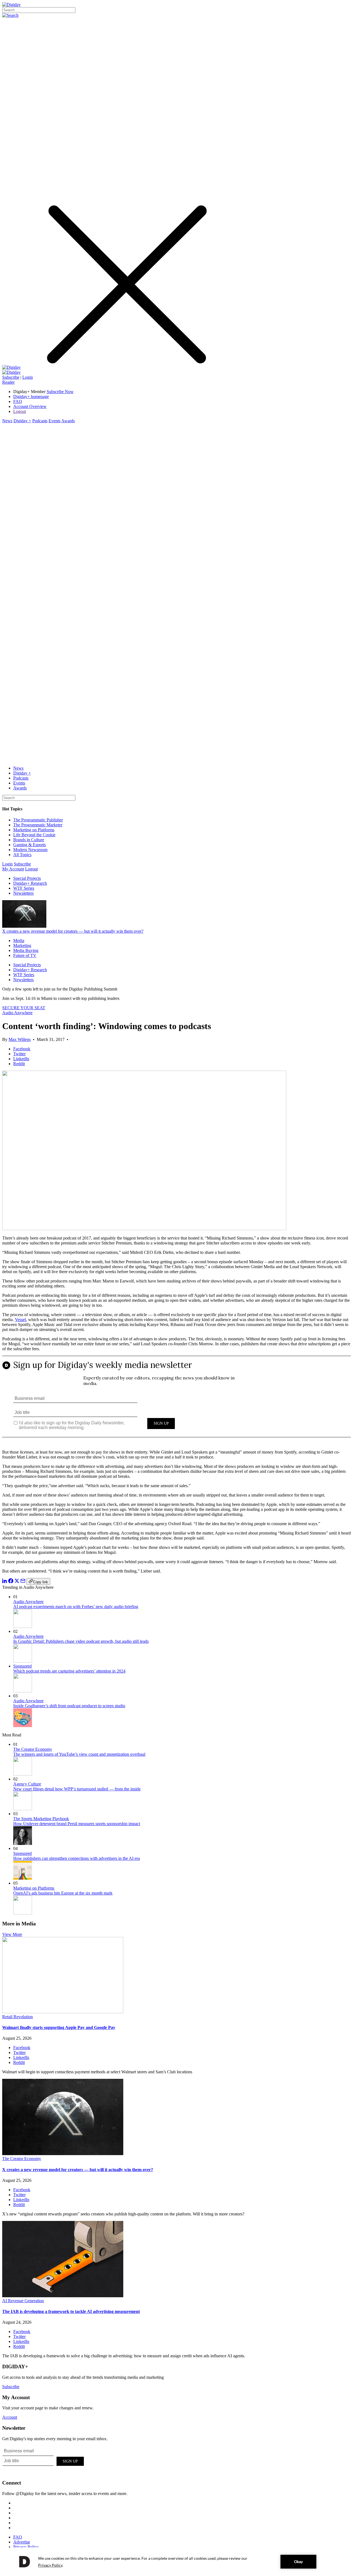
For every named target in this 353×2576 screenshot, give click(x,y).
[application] (176, 2562)
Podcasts (40, 421)
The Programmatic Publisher (38, 820)
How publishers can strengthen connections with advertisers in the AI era (77, 1858)
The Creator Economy (33, 1749)
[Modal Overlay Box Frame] (176, 1401)
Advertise (22, 2542)
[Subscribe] (11, 372)
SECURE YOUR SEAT (24, 1008)
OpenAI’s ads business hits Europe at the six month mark (63, 1893)
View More (12, 1934)
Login (28, 377)
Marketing (22, 945)
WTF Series (24, 888)
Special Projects (27, 878)
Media (19, 941)
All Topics (22, 855)
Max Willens (20, 1039)
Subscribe (11, 377)
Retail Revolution (18, 2017)
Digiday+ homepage (31, 397)
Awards (68, 421)
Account (10, 2417)
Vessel (20, 1320)
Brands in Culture (29, 840)
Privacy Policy (26, 2547)
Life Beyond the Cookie (34, 835)
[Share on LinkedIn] (5, 1582)
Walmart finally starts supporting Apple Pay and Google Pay (59, 2027)
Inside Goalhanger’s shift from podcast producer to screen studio (69, 1706)
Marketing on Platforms (34, 830)
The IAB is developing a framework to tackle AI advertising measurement (71, 2311)
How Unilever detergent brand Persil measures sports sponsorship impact (77, 1824)
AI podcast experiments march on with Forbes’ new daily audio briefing (76, 1607)
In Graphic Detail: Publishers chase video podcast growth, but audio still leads (81, 1641)
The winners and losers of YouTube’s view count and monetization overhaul (79, 1754)
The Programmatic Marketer (38, 825)
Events (54, 421)
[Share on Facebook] (11, 1582)
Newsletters (23, 893)
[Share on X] (17, 1582)
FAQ (18, 401)
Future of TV (25, 955)
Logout (20, 411)
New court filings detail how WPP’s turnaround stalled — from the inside (77, 1789)
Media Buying (26, 950)
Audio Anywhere (17, 1013)
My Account (13, 869)
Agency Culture (27, 1784)
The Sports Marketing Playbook (41, 1819)
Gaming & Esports (30, 845)
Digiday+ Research (30, 883)
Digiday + (22, 421)
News (7, 421)
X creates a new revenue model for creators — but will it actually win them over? (73, 931)
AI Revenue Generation (23, 2301)
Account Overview (30, 406)
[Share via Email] (23, 1582)
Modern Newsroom (30, 850)
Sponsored (22, 1666)
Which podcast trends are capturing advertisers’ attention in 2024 (69, 1671)
